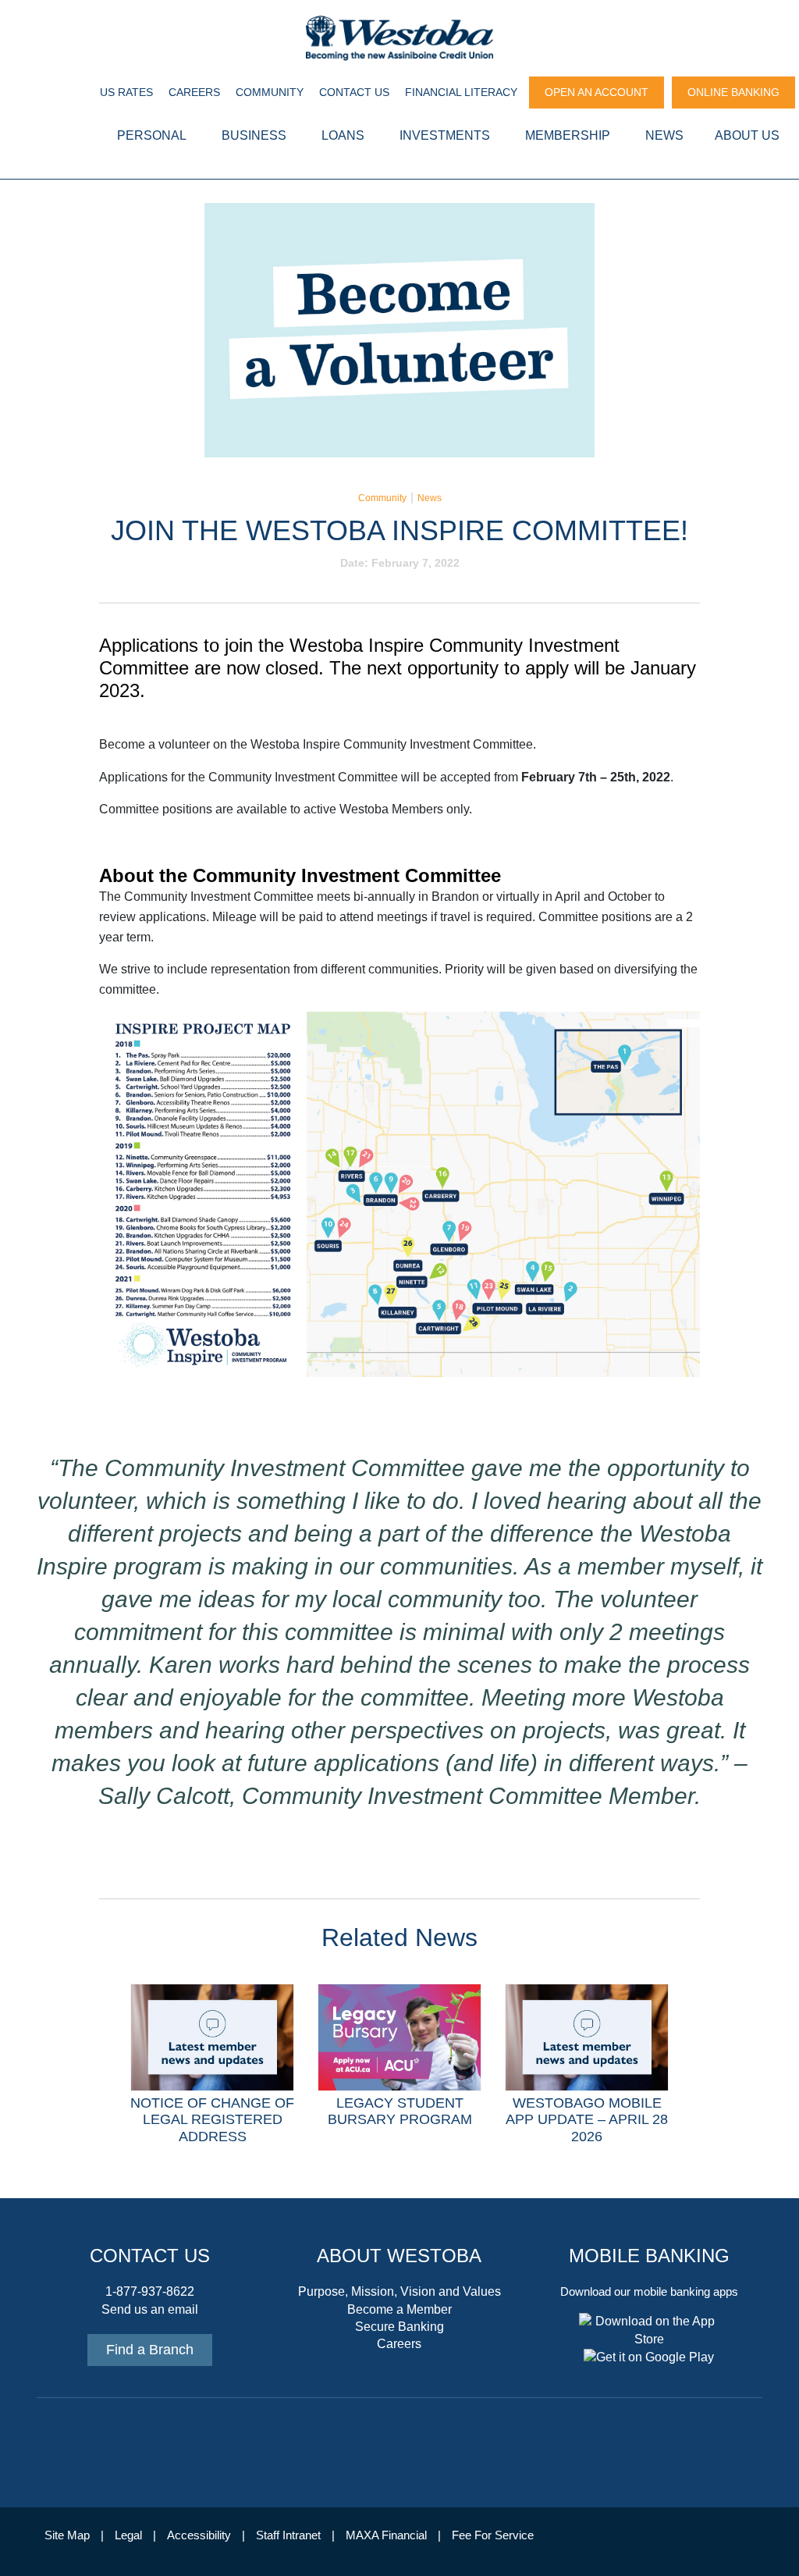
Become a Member (399, 2309)
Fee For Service (493, 2535)
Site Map (67, 2535)
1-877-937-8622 (150, 2291)
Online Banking (733, 92)
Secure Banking (399, 2327)
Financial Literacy (461, 92)
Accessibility (199, 2535)
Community (270, 92)
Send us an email (150, 2309)
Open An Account (597, 92)
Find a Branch (150, 2350)
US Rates (126, 92)
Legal (128, 2535)
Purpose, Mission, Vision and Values (399, 2291)
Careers (194, 92)
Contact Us (354, 92)
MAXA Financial (386, 2535)
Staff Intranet (288, 2535)
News (430, 498)
